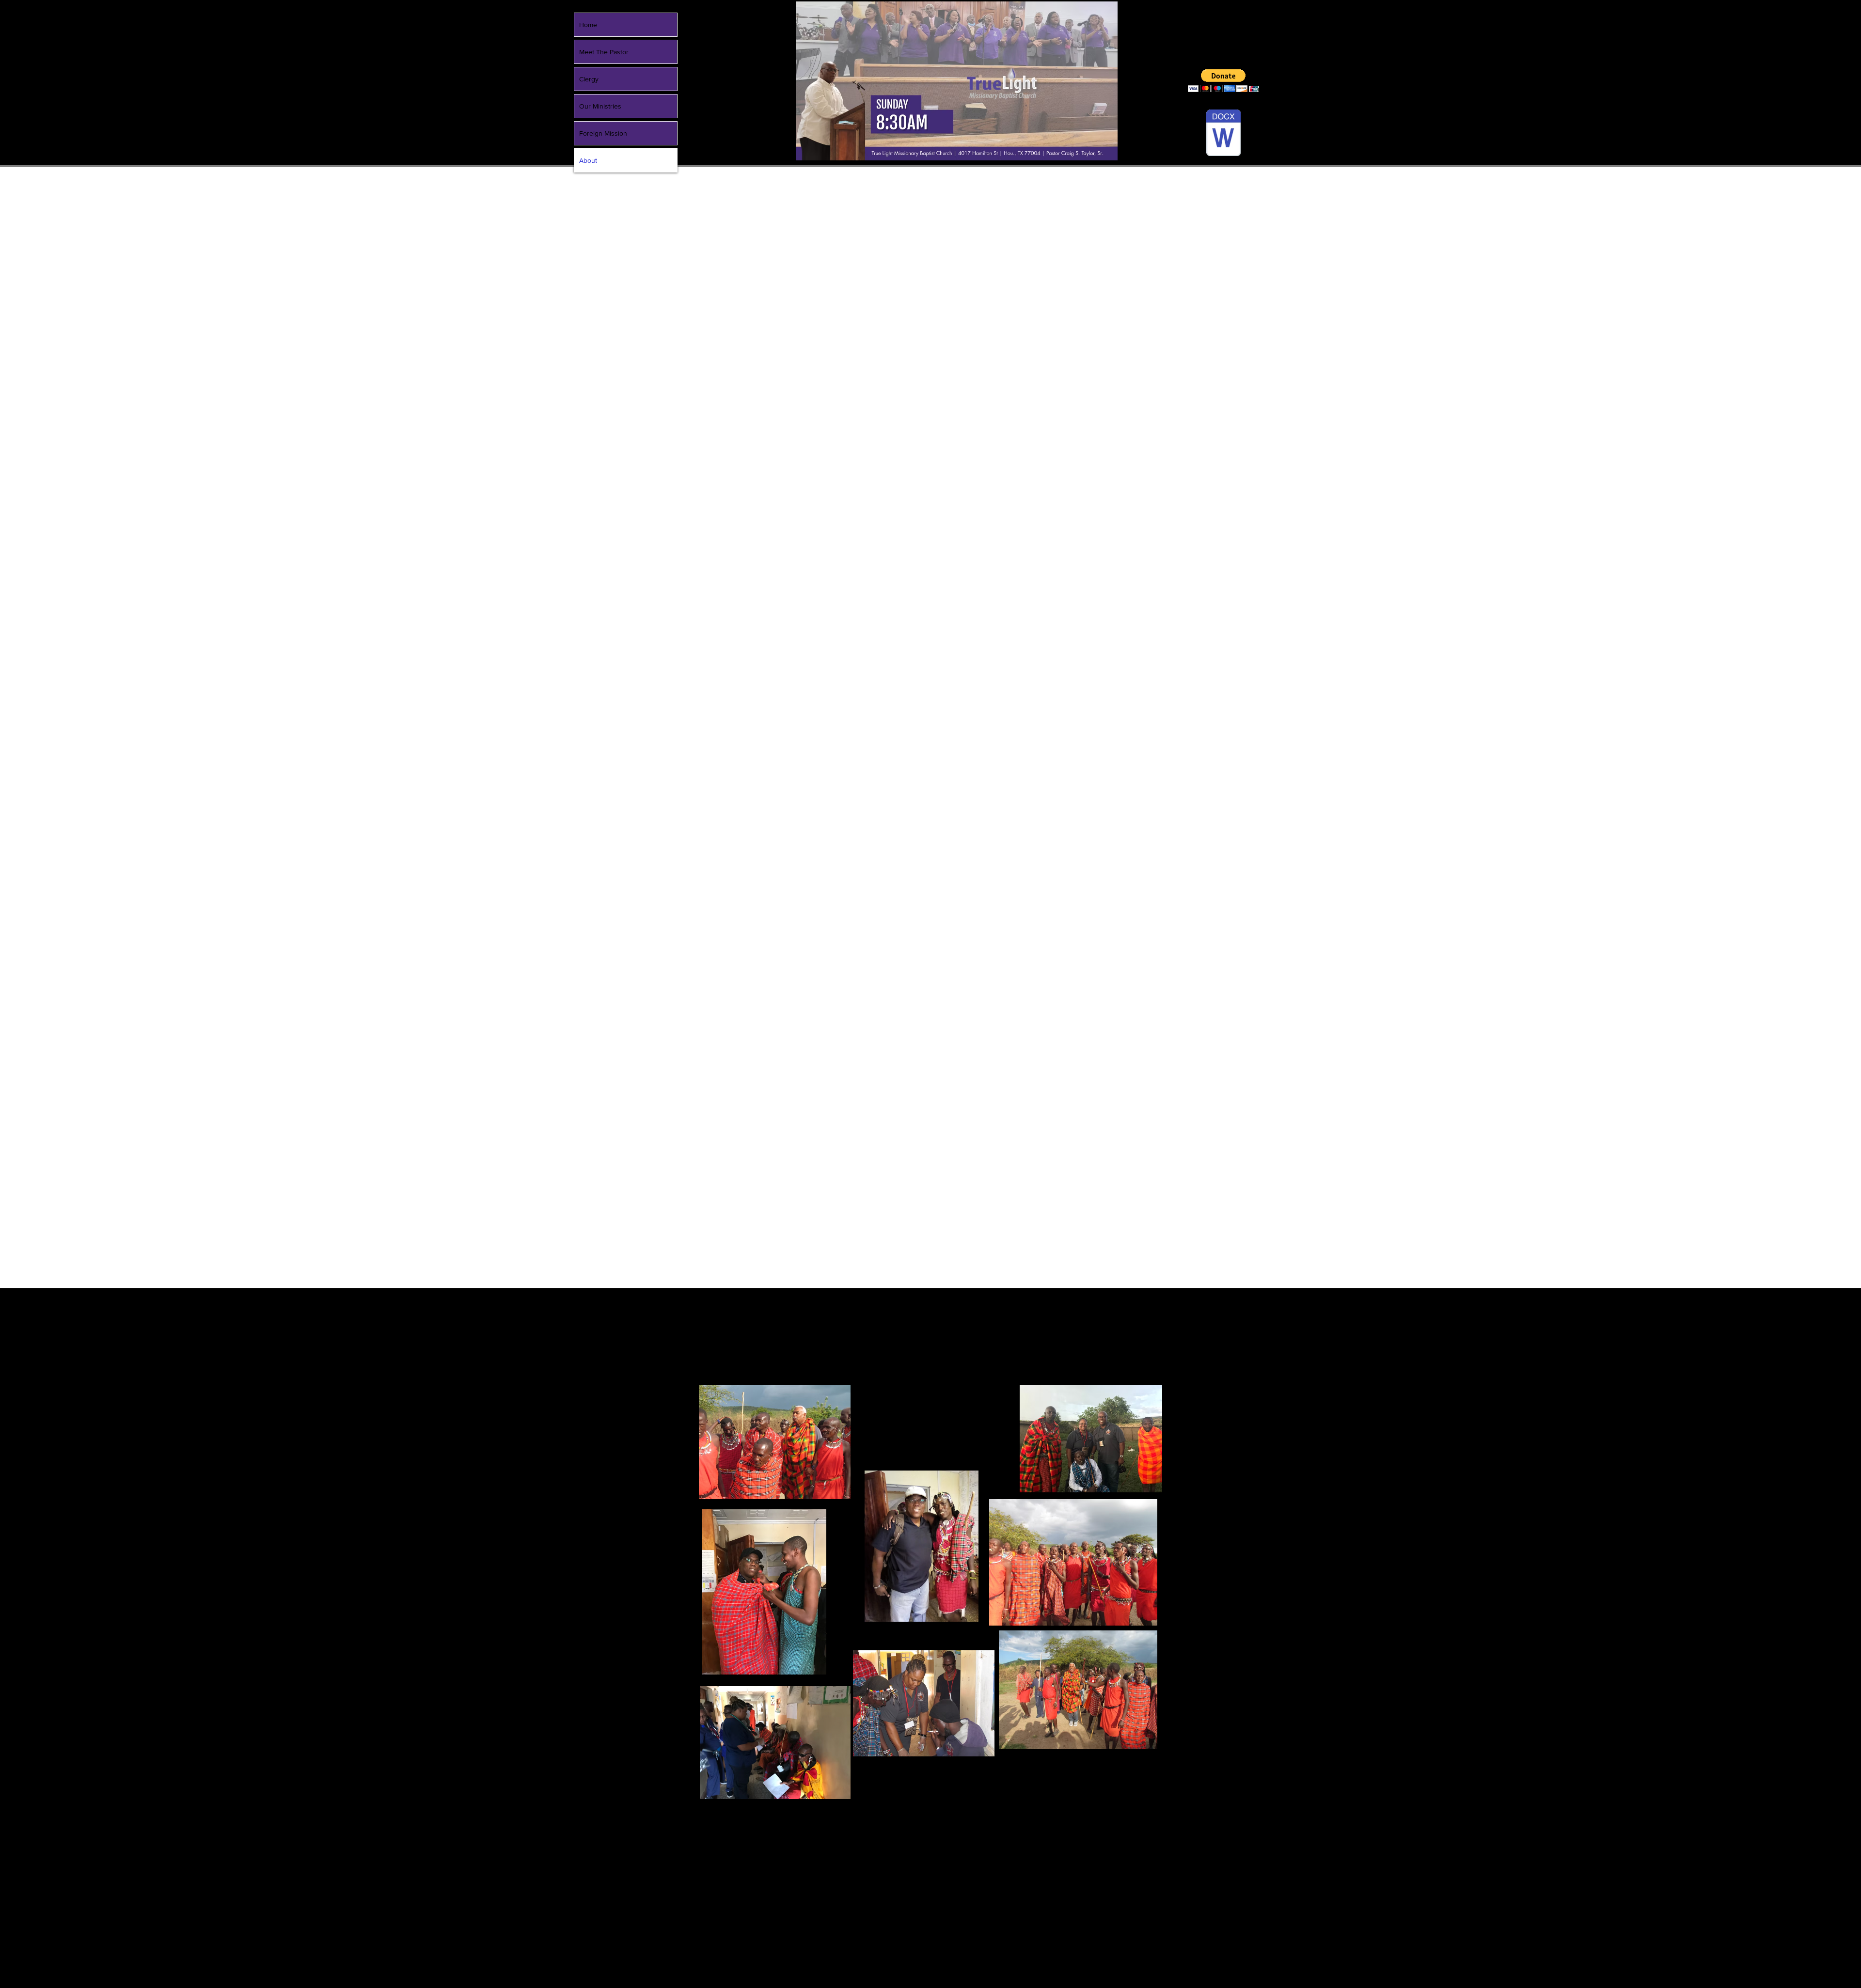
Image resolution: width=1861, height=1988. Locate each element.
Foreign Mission (603, 133)
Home (588, 25)
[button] (1223, 81)
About (588, 160)
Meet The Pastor (604, 52)
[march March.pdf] (1223, 134)
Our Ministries (600, 106)
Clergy (589, 79)
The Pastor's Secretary (1049, 1380)
